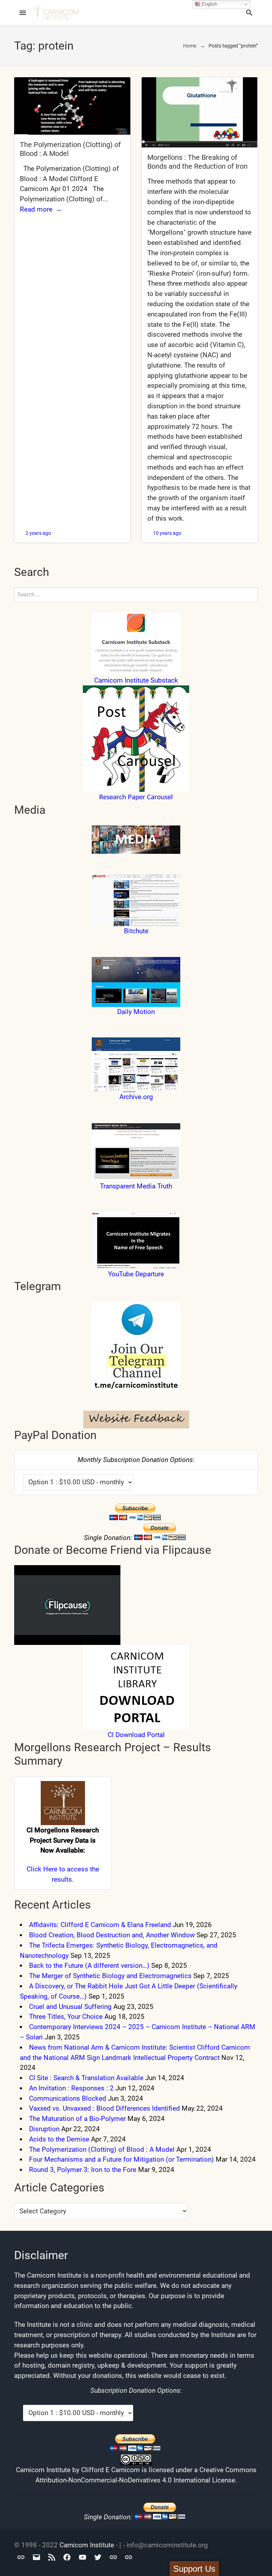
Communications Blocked (68, 2098)
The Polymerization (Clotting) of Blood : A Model (102, 2149)
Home (190, 46)
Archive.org (136, 1097)
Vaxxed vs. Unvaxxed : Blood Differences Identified (104, 2108)
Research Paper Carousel (136, 797)
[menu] (23, 13)
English (209, 4)
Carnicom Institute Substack (136, 680)
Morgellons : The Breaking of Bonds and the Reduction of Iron (197, 162)
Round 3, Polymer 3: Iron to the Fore (83, 2170)
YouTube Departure (136, 1274)
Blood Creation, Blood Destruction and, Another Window (112, 1935)
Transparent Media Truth (136, 1186)
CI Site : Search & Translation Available (86, 2078)
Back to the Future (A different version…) (89, 1965)
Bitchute (136, 931)
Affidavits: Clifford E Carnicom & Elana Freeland (100, 1925)
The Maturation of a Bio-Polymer (77, 2119)
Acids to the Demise (59, 2139)
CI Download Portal (136, 1735)
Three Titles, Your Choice (66, 2017)
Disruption (44, 2129)
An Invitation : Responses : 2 (71, 2088)
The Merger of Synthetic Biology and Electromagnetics (110, 1976)
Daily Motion (136, 1012)
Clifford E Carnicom (110, 2470)
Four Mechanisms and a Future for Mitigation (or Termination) (121, 2159)
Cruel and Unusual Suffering (70, 2007)
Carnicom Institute (87, 2545)
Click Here (42, 1869)
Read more (36, 209)
